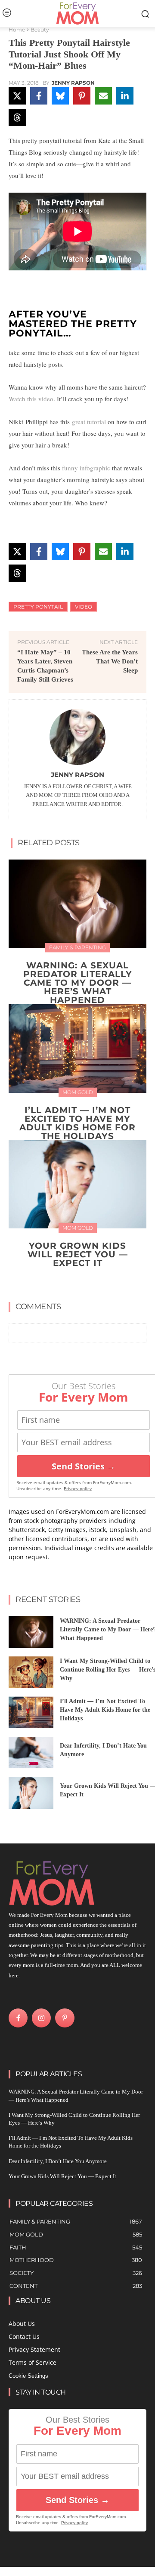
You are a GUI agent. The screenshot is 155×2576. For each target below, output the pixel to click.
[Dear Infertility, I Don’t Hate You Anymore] (31, 1753)
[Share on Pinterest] (82, 96)
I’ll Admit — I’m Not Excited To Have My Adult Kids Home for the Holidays (77, 1123)
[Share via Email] (103, 96)
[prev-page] (69, 1283)
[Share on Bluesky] (60, 96)
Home (17, 30)
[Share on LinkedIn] (125, 96)
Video (84, 607)
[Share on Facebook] (39, 96)
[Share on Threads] (17, 117)
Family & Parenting (77, 947)
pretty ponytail (38, 607)
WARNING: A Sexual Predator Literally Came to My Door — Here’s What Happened (78, 983)
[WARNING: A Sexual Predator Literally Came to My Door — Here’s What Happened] (77, 904)
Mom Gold (78, 1092)
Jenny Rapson (73, 83)
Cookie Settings (28, 2376)
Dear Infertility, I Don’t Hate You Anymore (58, 2161)
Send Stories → (84, 1466)
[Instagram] (41, 2018)
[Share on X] (17, 96)
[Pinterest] (65, 2018)
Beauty (40, 30)
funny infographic (86, 468)
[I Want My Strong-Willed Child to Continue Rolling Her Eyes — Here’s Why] (31, 1672)
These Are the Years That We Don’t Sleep (110, 661)
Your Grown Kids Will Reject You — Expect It (78, 1254)
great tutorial (89, 422)
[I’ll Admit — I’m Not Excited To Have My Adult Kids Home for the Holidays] (77, 1048)
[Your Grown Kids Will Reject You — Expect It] (77, 1185)
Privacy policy (78, 1489)
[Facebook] (18, 2018)
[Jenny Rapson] (77, 737)
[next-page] (83, 1283)
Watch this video (31, 399)
